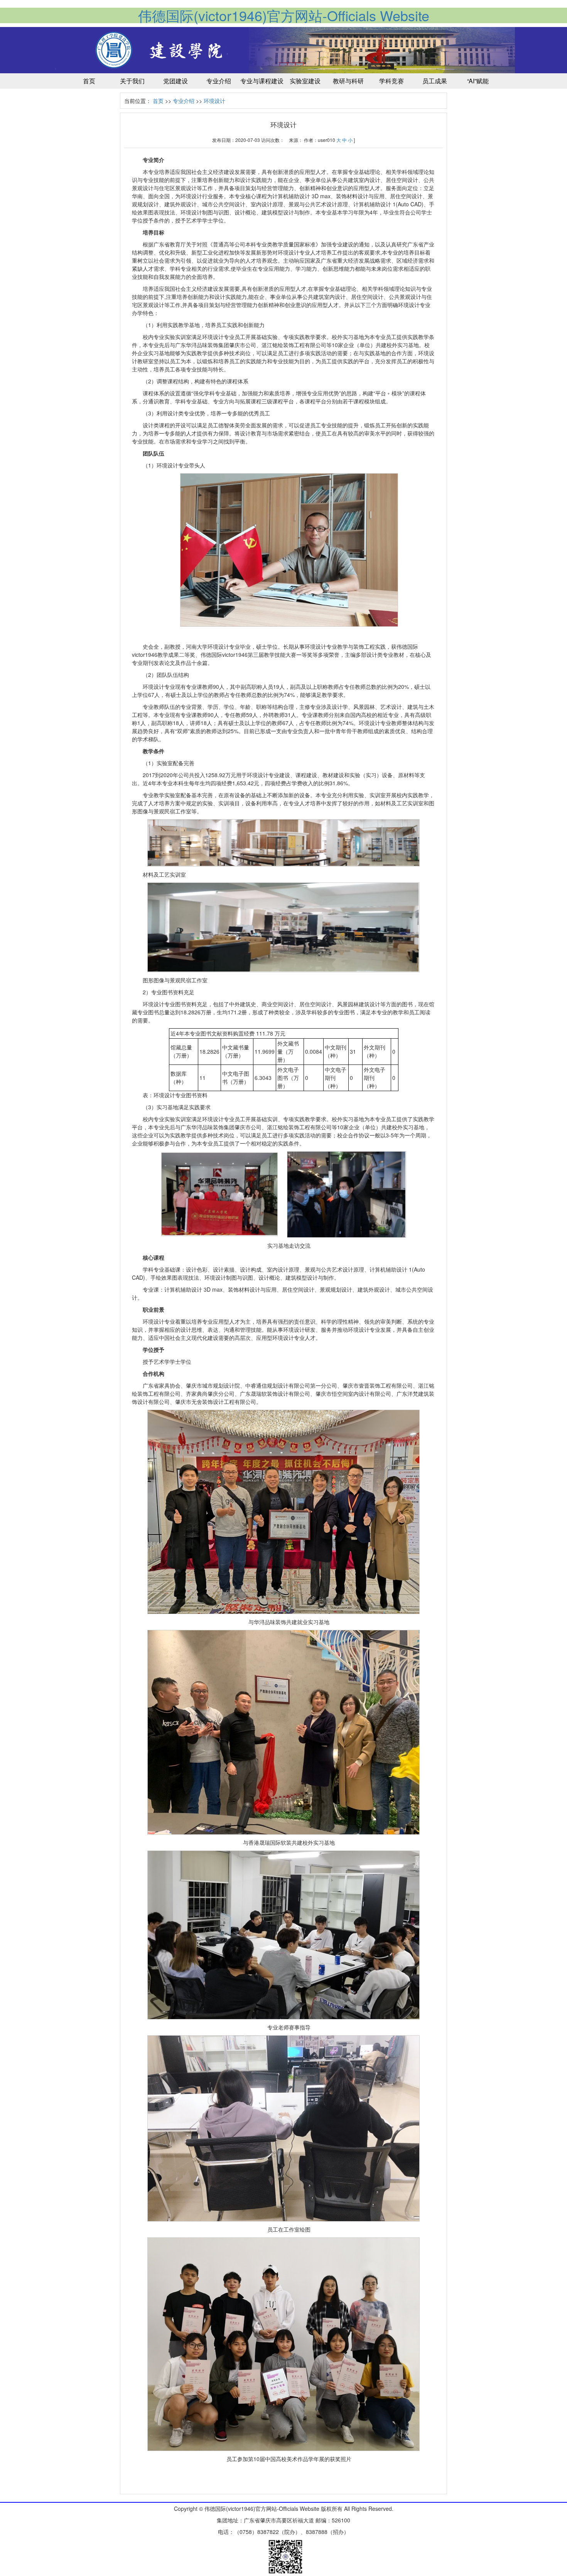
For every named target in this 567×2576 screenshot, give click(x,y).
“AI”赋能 (478, 81)
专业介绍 (184, 101)
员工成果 (435, 81)
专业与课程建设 (262, 81)
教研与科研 (348, 81)
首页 (89, 81)
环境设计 (214, 101)
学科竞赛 (391, 81)
